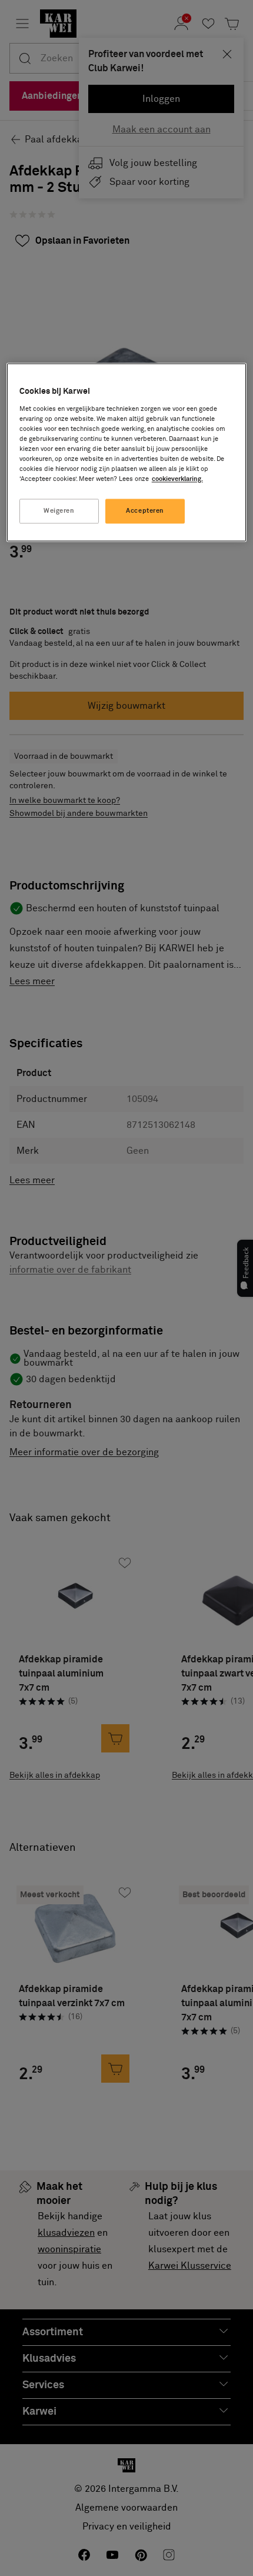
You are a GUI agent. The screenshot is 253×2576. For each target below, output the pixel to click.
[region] (127, 453)
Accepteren (145, 511)
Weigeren (59, 511)
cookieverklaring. (177, 479)
